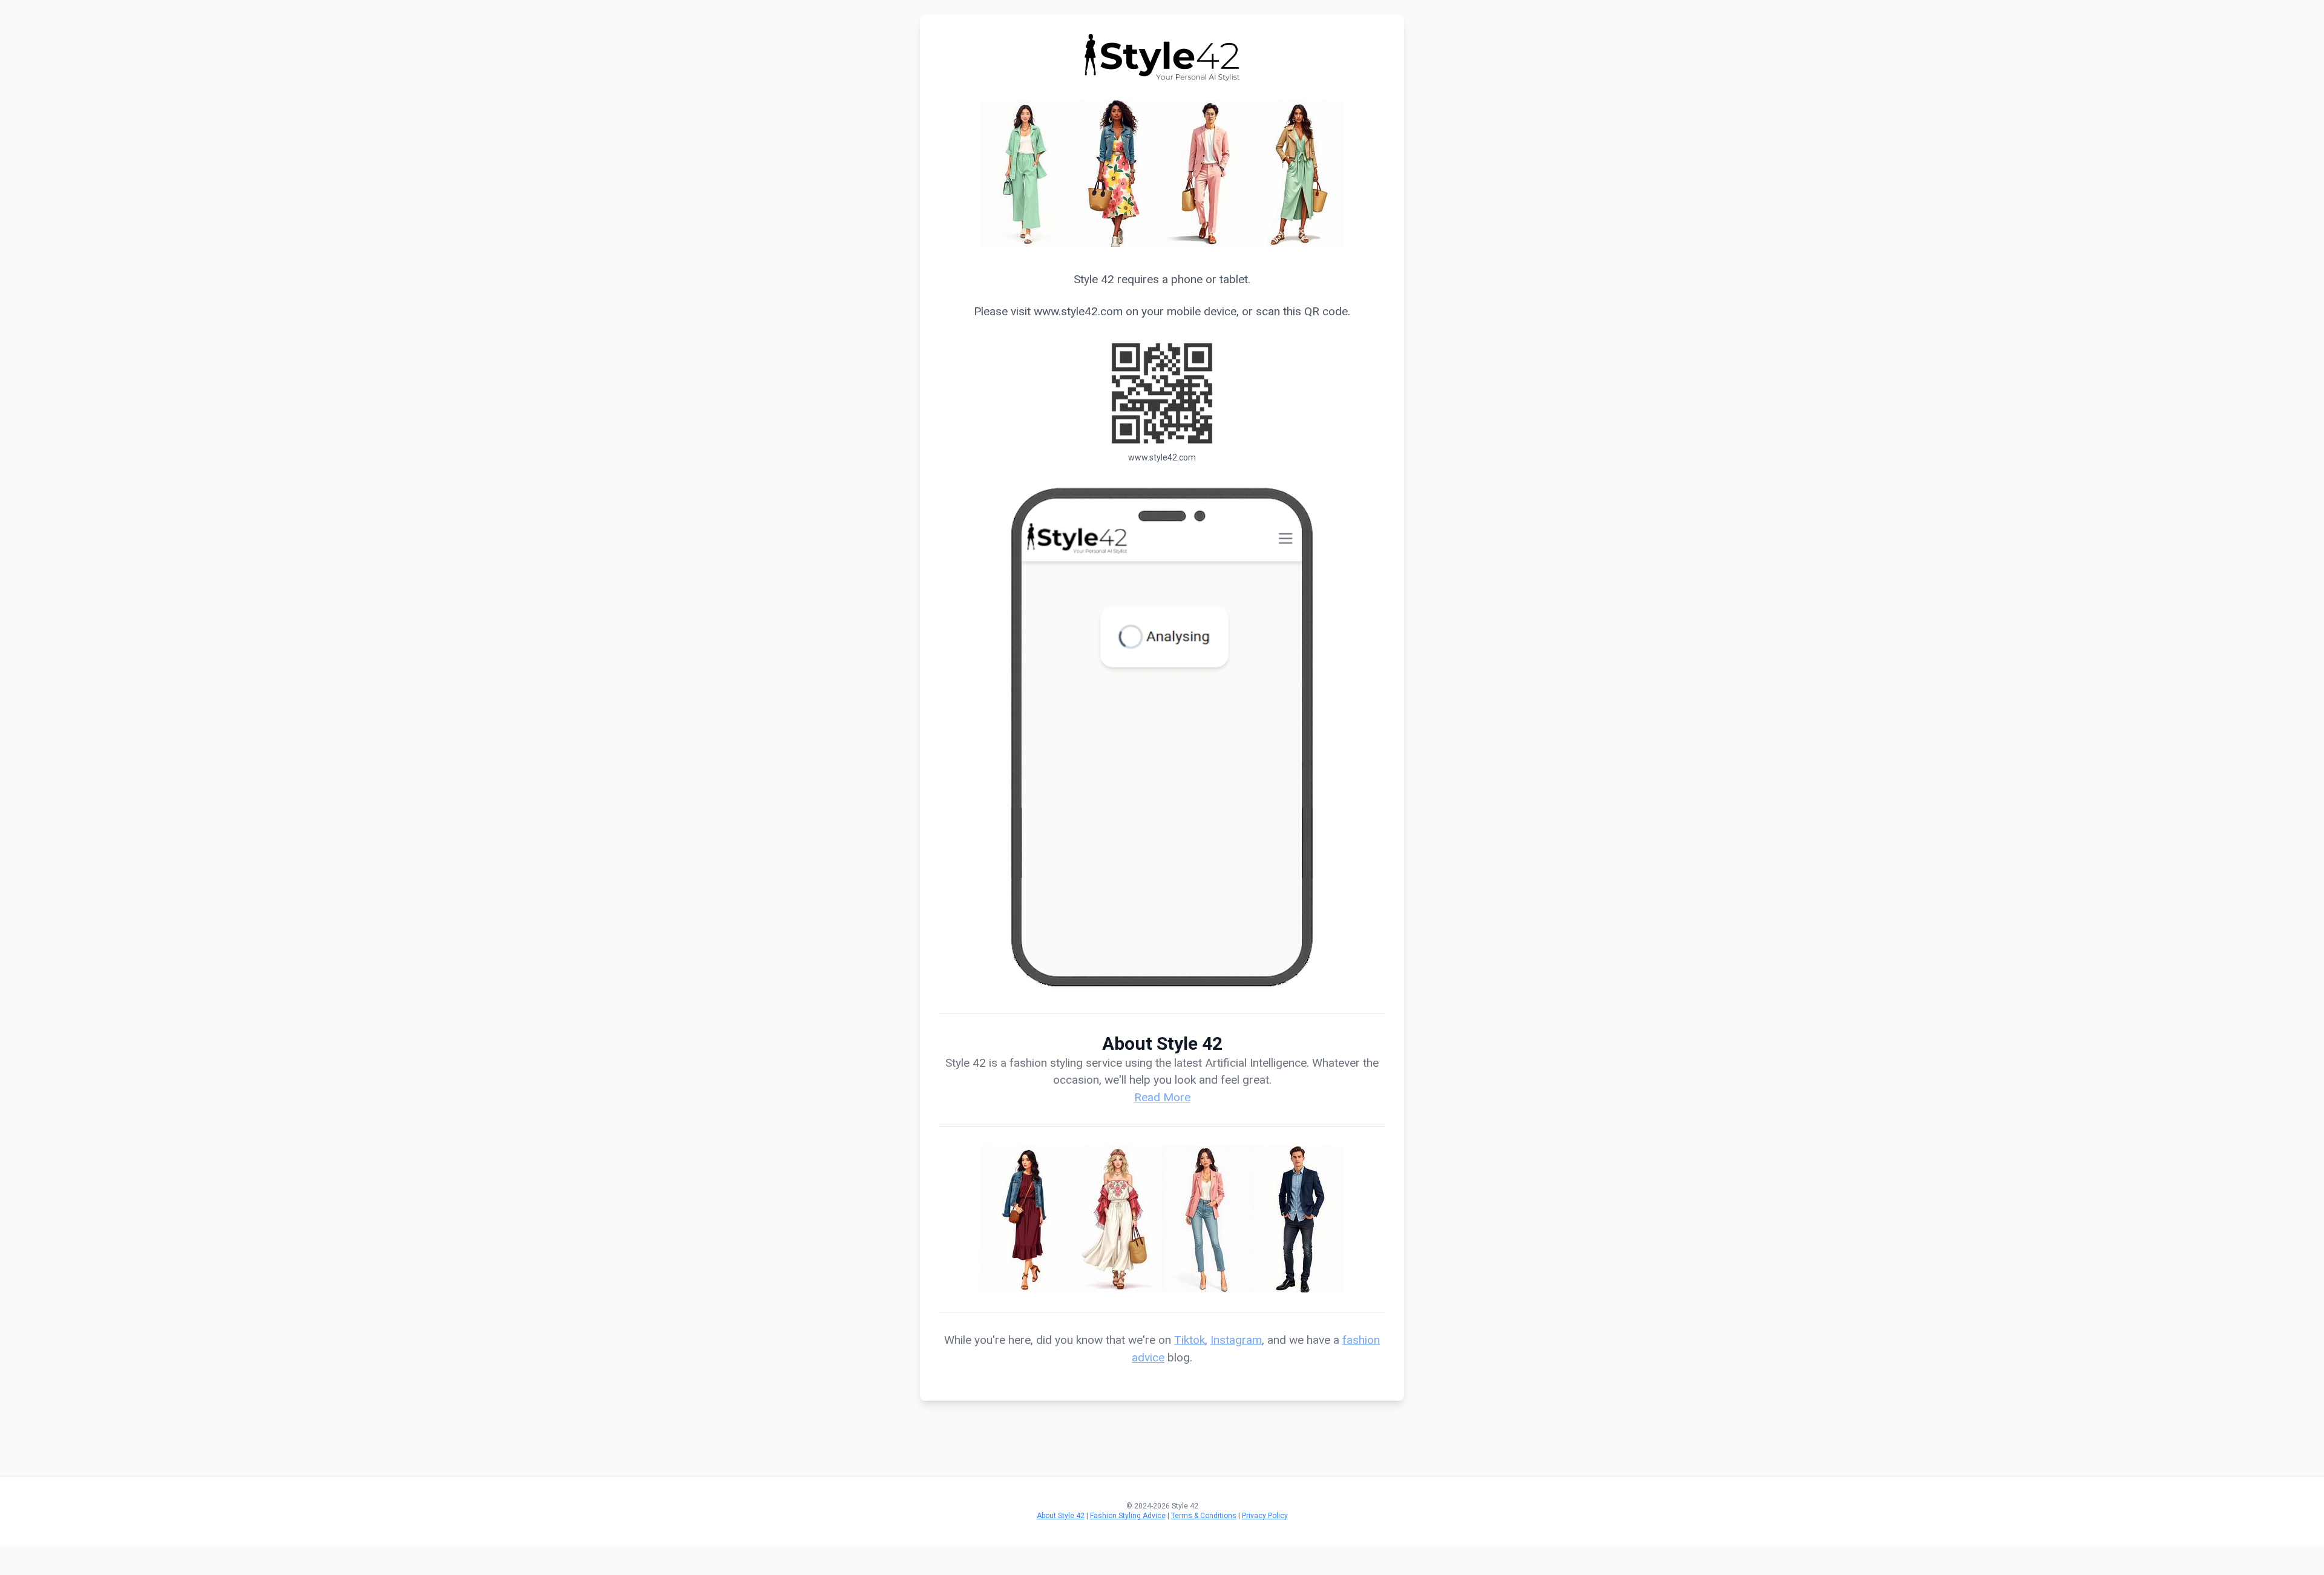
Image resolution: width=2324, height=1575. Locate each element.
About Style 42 (1061, 1516)
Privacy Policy (1265, 1516)
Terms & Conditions (1204, 1516)
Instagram (1236, 1340)
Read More (1162, 1097)
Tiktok (1190, 1340)
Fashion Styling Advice (1128, 1516)
